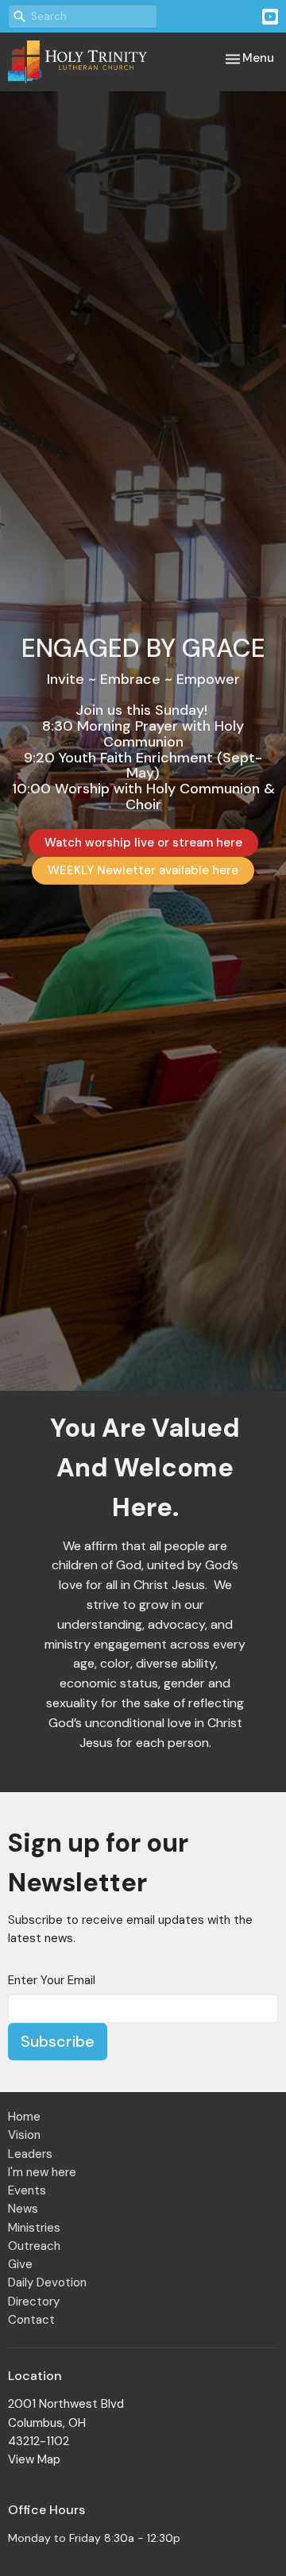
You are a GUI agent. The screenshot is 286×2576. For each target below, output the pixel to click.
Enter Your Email (52, 1980)
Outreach (34, 2246)
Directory (34, 2302)
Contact (31, 2320)
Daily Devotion (47, 2282)
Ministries (34, 2228)
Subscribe (58, 2041)
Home (24, 2117)
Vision (24, 2135)
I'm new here (42, 2172)
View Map (34, 2459)
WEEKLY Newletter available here (143, 870)
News (23, 2209)
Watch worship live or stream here (143, 843)
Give (20, 2264)
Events (27, 2190)
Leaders (30, 2154)
